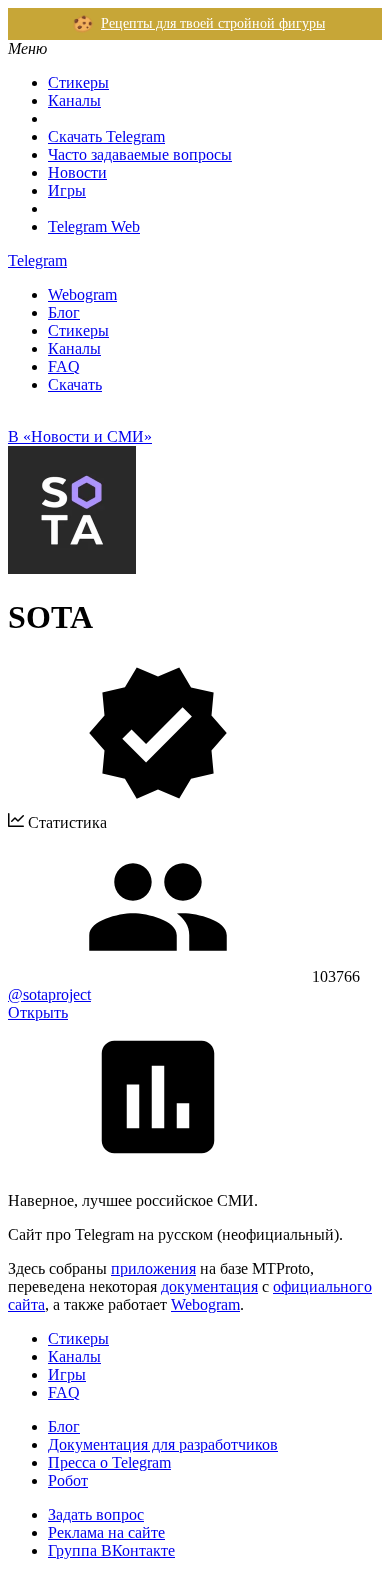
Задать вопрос (96, 1514)
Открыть (38, 1012)
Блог (64, 312)
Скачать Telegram (106, 136)
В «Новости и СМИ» (80, 436)
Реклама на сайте (106, 1532)
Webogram (82, 294)
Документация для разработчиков (163, 1444)
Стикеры (78, 82)
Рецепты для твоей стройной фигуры (213, 23)
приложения (153, 1268)
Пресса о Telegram (109, 1462)
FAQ (64, 366)
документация (209, 1286)
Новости (77, 172)
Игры (67, 190)
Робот (68, 1480)
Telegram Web (94, 226)
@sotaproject (49, 994)
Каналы (74, 100)
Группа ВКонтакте (111, 1550)
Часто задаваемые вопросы (140, 154)
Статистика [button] (65, 822)
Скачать (75, 384)
